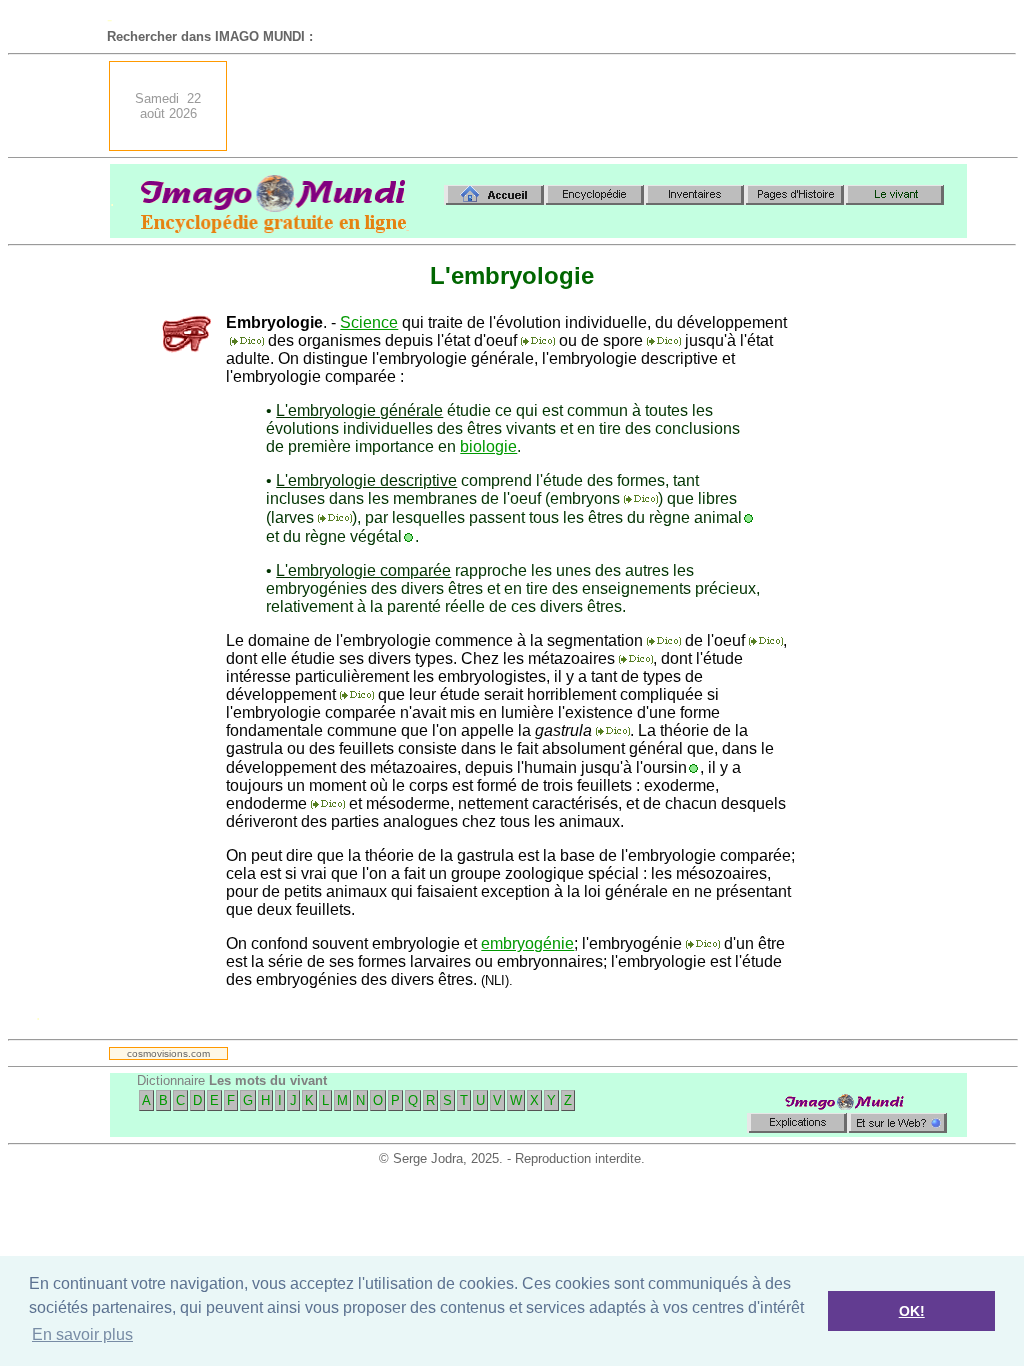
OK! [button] (912, 1311)
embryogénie (527, 943)
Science (369, 322)
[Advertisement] (603, 106)
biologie (488, 446)
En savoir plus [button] (82, 1334)
